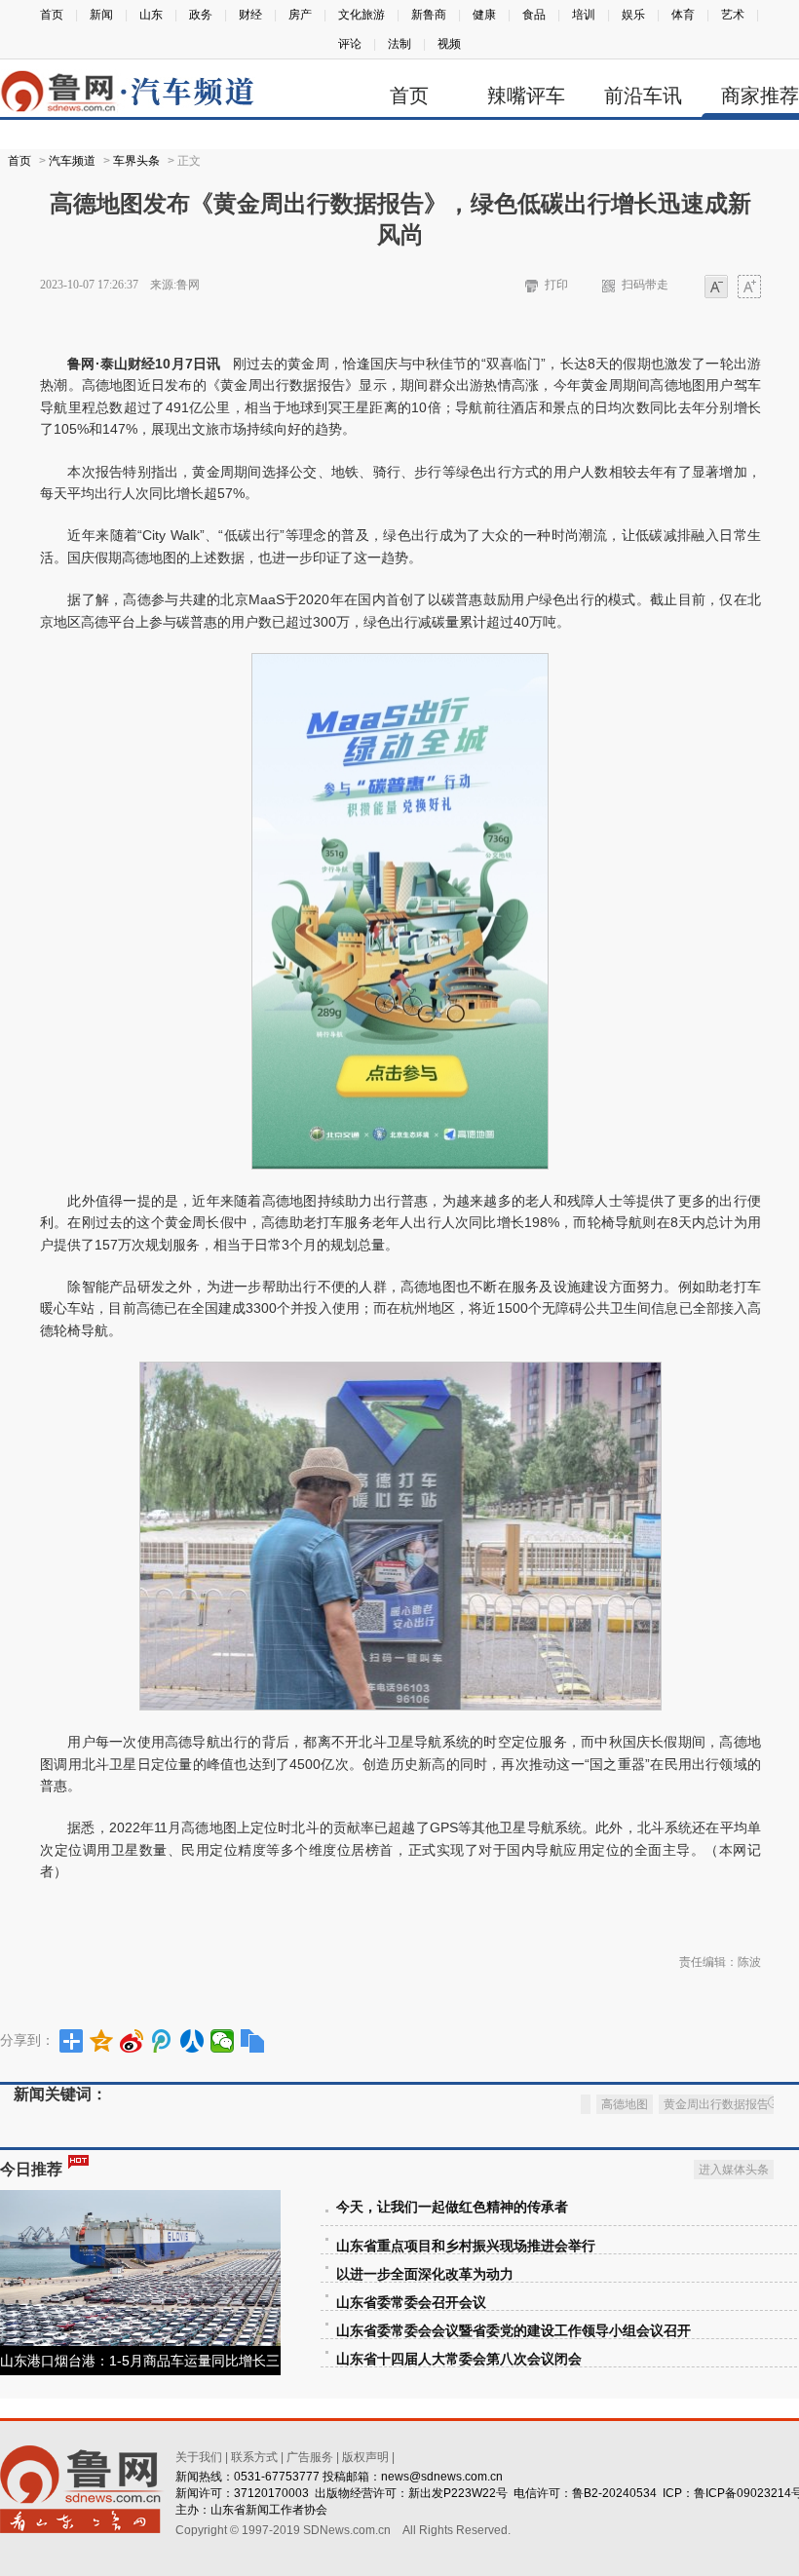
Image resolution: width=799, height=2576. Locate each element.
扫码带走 (645, 285)
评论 (350, 44)
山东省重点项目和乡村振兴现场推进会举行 (466, 2246)
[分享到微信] (223, 2041)
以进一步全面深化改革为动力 (425, 2274)
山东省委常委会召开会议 (411, 2303)
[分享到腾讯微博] (162, 2041)
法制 (399, 44)
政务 (201, 15)
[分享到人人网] (192, 2041)
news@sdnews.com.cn (442, 2477)
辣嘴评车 (526, 96)
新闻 (101, 15)
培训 (584, 15)
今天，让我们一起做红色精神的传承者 (452, 2207)
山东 (151, 15)
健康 (484, 15)
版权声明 (365, 2457)
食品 (534, 15)
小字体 (716, 288)
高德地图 (625, 2104)
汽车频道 (72, 161)
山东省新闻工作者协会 (269, 2510)
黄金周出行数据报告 (716, 2104)
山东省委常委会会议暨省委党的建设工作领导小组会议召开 (514, 2331)
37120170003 (271, 2493)
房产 (300, 15)
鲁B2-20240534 (614, 2493)
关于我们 (199, 2457)
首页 (52, 15)
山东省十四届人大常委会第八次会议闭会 (459, 2359)
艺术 (733, 15)
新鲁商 (429, 15)
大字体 (749, 288)
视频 (449, 44)
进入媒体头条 (734, 2170)
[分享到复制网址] (253, 2041)
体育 (683, 15)
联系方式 (254, 2457)
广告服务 (310, 2457)
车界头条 (136, 161)
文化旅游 (361, 15)
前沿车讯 (643, 96)
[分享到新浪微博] (132, 2041)
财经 (250, 15)
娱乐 (633, 15)
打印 (556, 285)
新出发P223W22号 (458, 2493)
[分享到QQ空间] (102, 2041)
